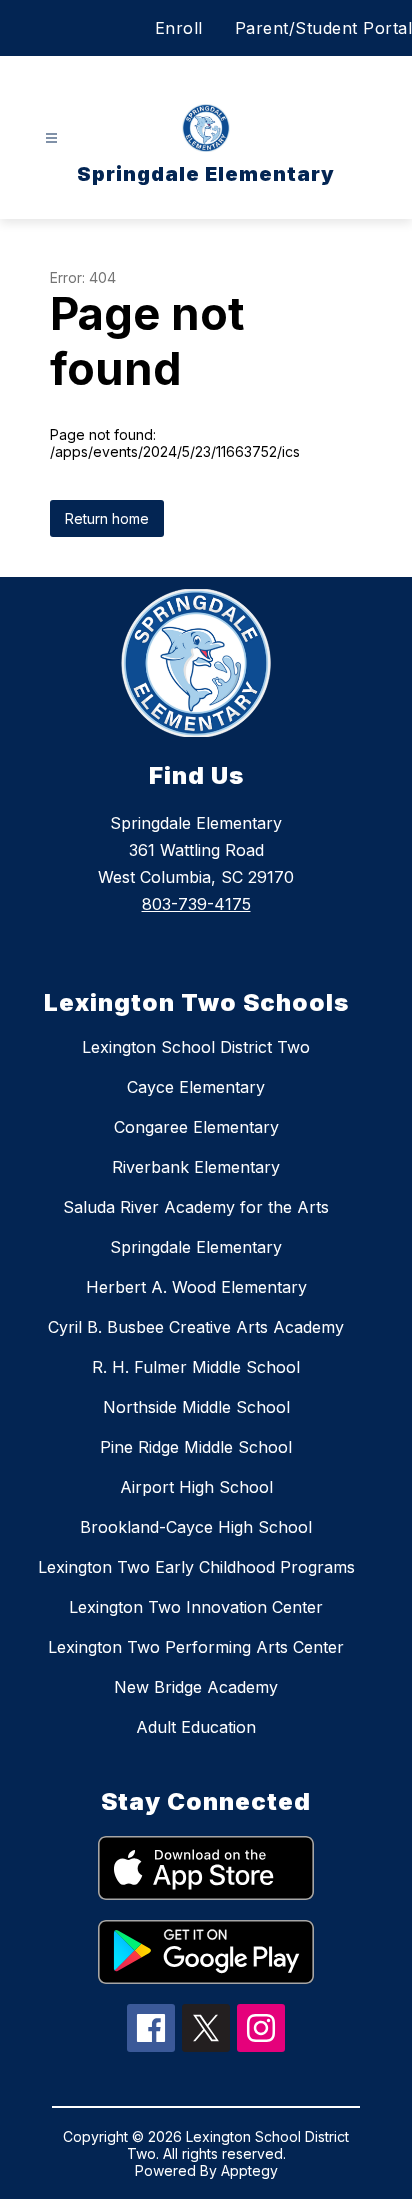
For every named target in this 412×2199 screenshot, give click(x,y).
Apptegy (249, 2170)
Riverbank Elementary (196, 1167)
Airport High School (196, 1487)
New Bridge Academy (196, 1687)
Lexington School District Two (196, 1047)
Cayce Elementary (196, 1087)
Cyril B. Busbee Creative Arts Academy (196, 1327)
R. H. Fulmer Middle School (196, 1367)
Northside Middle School (196, 1407)
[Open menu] (51, 138)
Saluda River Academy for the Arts (196, 1207)
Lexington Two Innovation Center (196, 1607)
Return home (107, 518)
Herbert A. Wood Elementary (196, 1287)
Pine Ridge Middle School (196, 1447)
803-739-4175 (196, 904)
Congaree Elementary (196, 1127)
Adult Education (196, 1727)
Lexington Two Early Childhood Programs (196, 1567)
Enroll (179, 28)
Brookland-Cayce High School (196, 1527)
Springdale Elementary (196, 1247)
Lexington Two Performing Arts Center (196, 1647)
